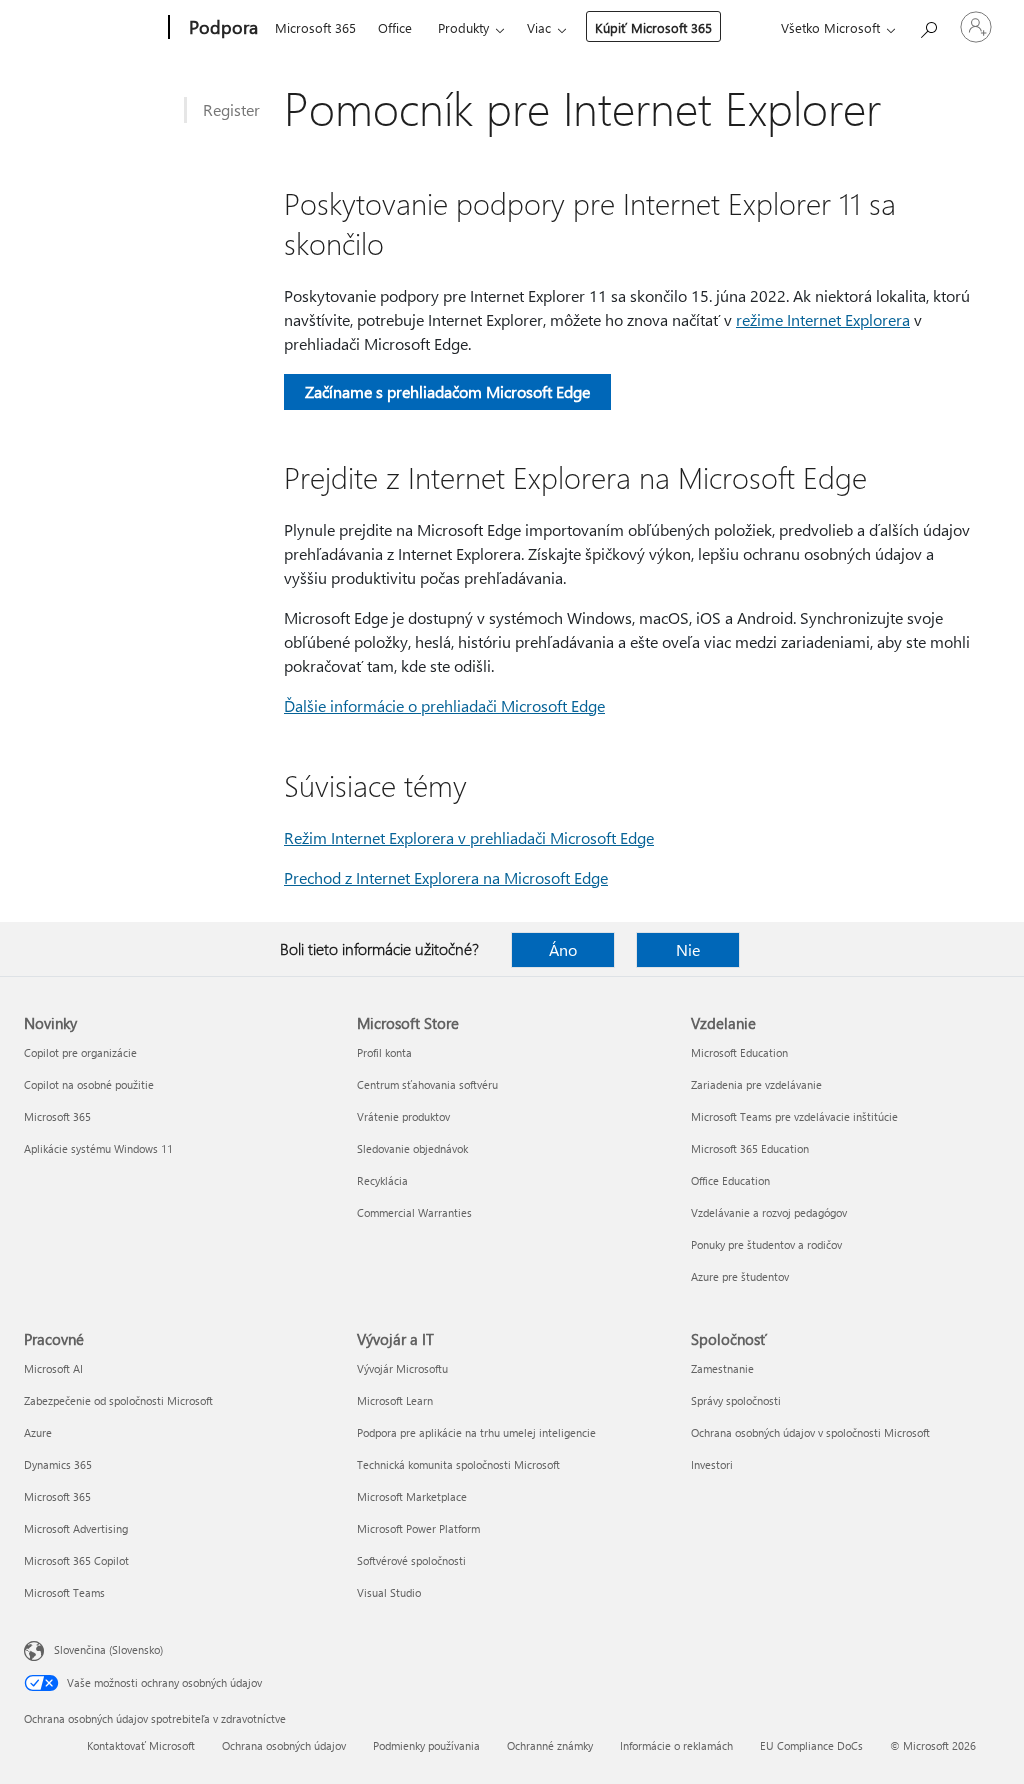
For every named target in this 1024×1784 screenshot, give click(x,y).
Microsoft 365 (315, 27)
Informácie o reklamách (676, 1745)
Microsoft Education (739, 1052)
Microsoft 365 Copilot (76, 1560)
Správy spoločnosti (736, 1400)
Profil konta (384, 1052)
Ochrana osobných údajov (284, 1745)
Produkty (463, 27)
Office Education (730, 1180)
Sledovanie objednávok (412, 1148)
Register (231, 109)
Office (395, 27)
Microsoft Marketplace (412, 1496)
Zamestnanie (722, 1368)
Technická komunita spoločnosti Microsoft (458, 1464)
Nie (688, 949)
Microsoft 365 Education (750, 1148)
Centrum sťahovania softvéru (427, 1084)
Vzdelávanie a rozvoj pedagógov (769, 1212)
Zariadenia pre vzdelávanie (756, 1084)
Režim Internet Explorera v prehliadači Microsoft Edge (469, 837)
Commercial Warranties (414, 1212)
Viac (539, 27)
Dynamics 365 (58, 1464)
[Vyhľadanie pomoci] (928, 25)
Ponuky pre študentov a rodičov (766, 1244)
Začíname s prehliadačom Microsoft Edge (447, 391)
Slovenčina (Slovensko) (108, 1649)
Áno (563, 949)
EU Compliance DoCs (811, 1745)
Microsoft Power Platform (418, 1528)
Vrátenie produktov (403, 1116)
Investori (712, 1464)
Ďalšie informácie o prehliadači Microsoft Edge (444, 705)
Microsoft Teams (64, 1592)
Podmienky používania (426, 1745)
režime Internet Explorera (823, 319)
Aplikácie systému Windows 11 (98, 1148)
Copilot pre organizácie (80, 1052)
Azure (38, 1432)
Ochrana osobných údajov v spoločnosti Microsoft (810, 1432)
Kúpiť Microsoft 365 (653, 27)
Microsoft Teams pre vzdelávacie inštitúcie (794, 1116)
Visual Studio (389, 1592)
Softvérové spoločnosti (411, 1560)
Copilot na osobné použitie (89, 1084)
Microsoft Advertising (76, 1528)
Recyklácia (382, 1180)
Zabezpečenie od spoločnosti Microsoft (118, 1400)
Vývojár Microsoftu (402, 1368)
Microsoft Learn (395, 1400)
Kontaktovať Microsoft (141, 1745)
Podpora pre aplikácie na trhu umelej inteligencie (476, 1432)
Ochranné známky (550, 1745)
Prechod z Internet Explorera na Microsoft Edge (446, 877)
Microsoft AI (53, 1368)
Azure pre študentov (740, 1276)
